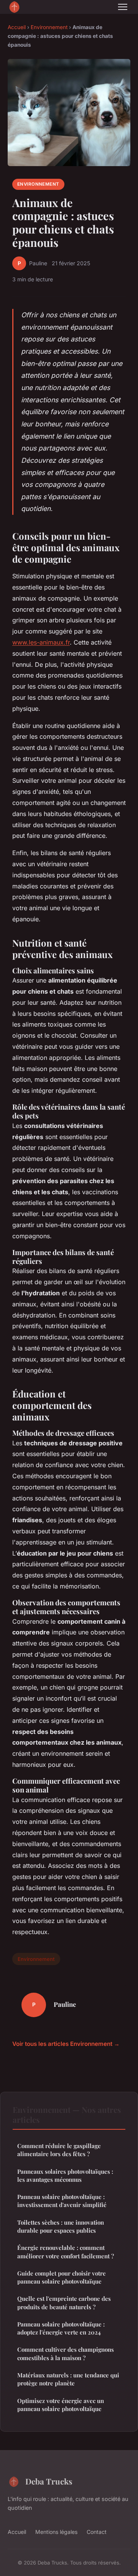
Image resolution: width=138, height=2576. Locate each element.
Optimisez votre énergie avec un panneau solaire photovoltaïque (61, 2405)
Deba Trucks (49, 2481)
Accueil (17, 27)
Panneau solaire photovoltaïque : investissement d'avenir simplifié (62, 2201)
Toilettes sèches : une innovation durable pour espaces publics (61, 2226)
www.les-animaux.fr (41, 642)
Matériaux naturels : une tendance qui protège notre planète (68, 2379)
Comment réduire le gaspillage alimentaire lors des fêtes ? (59, 2150)
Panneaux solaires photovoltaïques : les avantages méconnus (65, 2175)
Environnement (49, 27)
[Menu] (123, 7)
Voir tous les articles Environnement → (66, 2044)
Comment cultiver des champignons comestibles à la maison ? (66, 2353)
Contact (97, 2532)
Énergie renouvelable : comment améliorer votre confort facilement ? (66, 2252)
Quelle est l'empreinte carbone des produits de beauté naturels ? (64, 2303)
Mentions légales (56, 2532)
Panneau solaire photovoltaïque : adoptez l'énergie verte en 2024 (61, 2328)
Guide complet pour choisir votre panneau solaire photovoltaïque (62, 2277)
